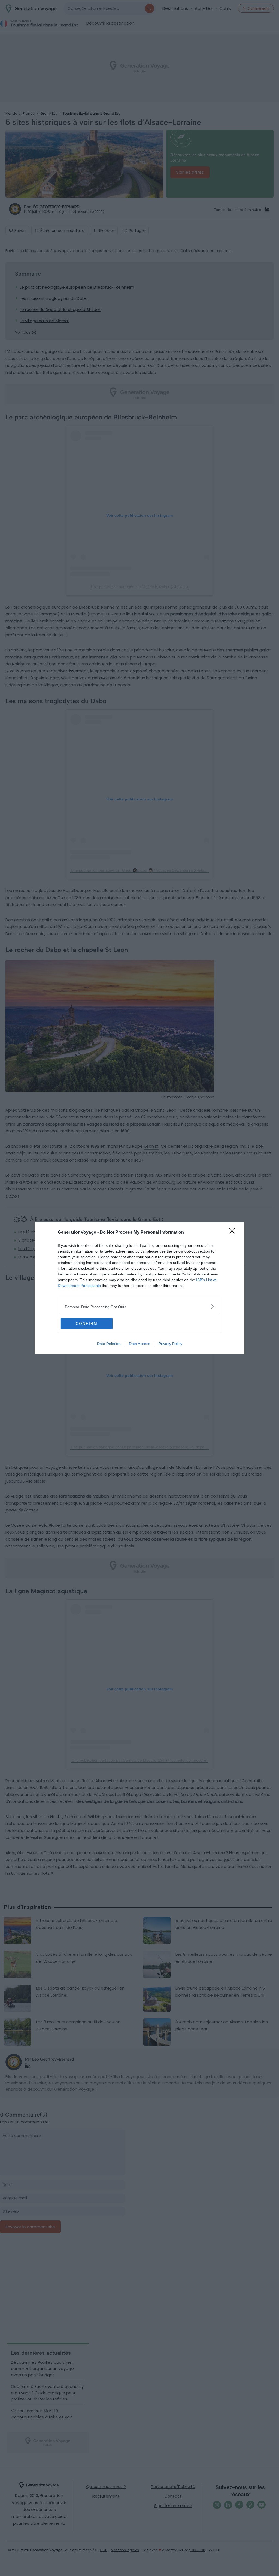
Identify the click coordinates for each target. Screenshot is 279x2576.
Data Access (139, 1344)
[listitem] (139, 1307)
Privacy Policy (170, 1344)
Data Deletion (109, 1344)
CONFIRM (87, 1323)
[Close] (234, 1233)
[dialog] (139, 1288)
